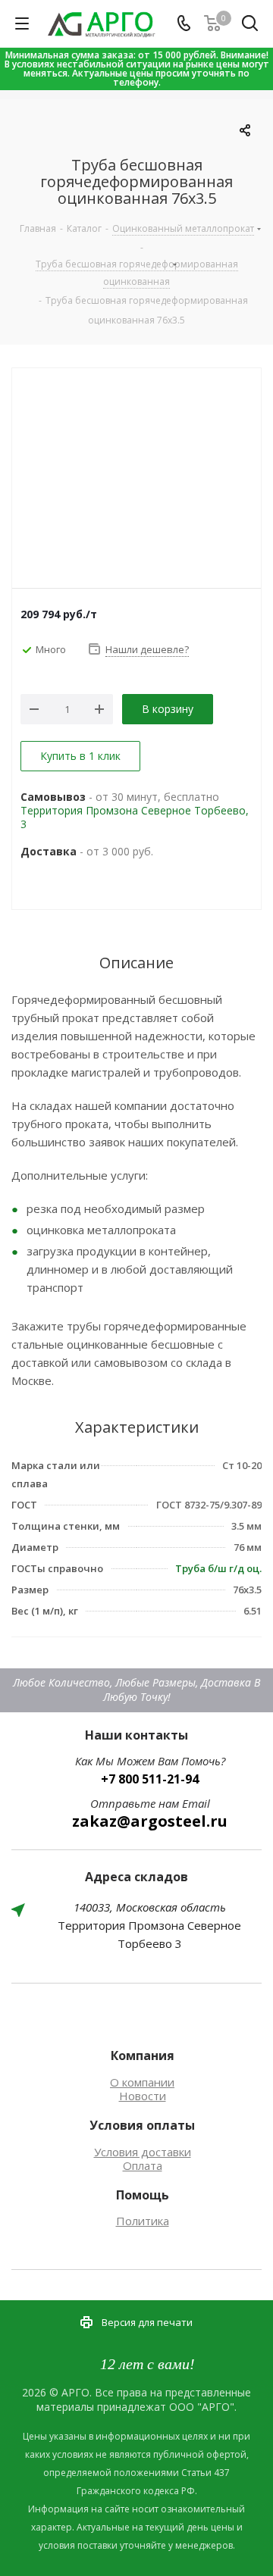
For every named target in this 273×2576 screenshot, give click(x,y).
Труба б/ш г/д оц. (218, 1568)
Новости (143, 2096)
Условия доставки (143, 2152)
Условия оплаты (142, 2125)
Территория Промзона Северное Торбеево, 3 (135, 817)
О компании (142, 2082)
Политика (143, 2221)
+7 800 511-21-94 (150, 1779)
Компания (143, 2055)
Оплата (143, 2165)
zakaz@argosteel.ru (150, 1821)
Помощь (143, 2195)
